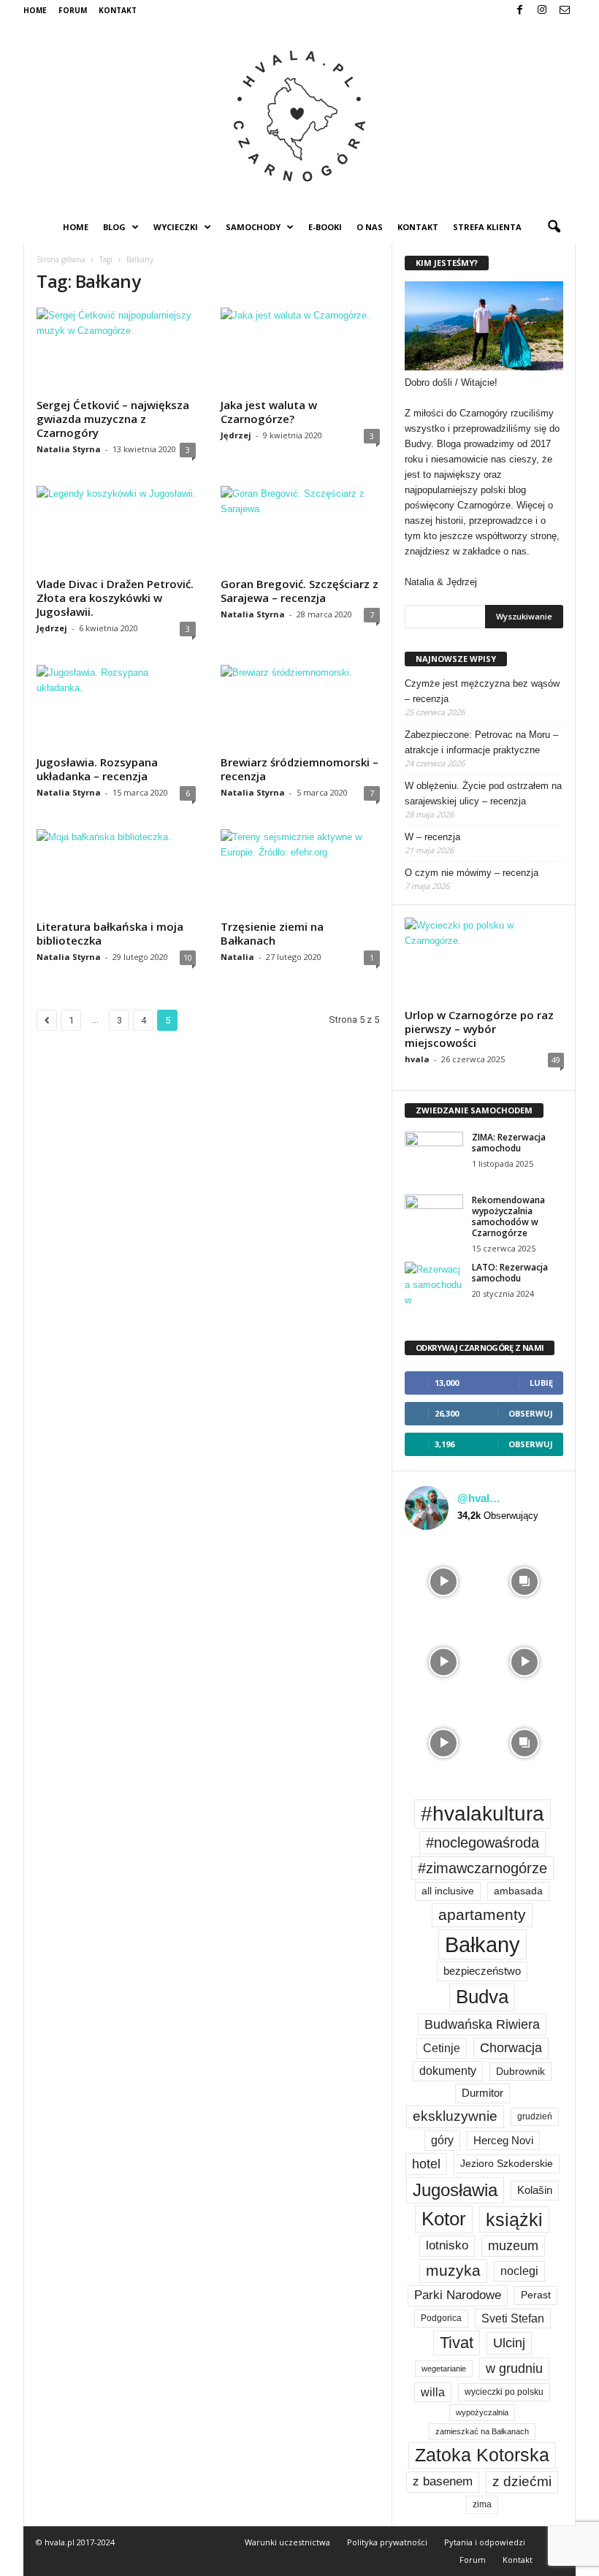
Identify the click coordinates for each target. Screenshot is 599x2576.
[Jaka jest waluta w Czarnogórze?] (300, 350)
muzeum (513, 2246)
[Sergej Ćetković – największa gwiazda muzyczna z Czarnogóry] (116, 350)
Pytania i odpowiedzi (485, 2542)
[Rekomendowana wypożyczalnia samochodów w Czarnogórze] (434, 1216)
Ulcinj (509, 2343)
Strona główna (61, 259)
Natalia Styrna (69, 449)
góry (442, 2140)
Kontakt (118, 10)
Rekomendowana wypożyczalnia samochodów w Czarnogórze (508, 1216)
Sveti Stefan (513, 2318)
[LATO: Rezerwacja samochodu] (434, 1284)
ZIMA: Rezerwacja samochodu (509, 1143)
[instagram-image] (444, 1581)
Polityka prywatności (387, 2542)
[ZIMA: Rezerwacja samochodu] (434, 1154)
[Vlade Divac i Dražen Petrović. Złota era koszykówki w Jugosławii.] (116, 528)
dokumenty (448, 2071)
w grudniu (514, 2369)
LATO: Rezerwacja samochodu (510, 1273)
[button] (554, 227)
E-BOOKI (325, 227)
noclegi (519, 2271)
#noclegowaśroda (482, 1843)
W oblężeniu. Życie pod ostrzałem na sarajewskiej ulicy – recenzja (483, 793)
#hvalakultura (482, 1814)
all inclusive (448, 1891)
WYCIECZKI (176, 227)
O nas (370, 227)
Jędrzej (236, 435)
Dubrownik (520, 2072)
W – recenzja (432, 837)
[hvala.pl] (299, 116)
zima (482, 2504)
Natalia (237, 957)
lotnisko (447, 2245)
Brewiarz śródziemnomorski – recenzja (299, 769)
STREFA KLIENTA (487, 227)
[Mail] (565, 11)
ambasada (518, 1891)
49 (556, 1060)
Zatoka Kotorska (482, 2455)
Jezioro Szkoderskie (507, 2164)
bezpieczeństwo (482, 1971)
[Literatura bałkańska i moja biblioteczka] (116, 872)
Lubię (541, 1383)
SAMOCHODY (253, 227)
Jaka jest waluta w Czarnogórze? (269, 412)
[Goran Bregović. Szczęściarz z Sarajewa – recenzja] (300, 528)
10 (188, 957)
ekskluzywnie (455, 2116)
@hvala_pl (481, 1498)
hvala (417, 1059)
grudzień (535, 2116)
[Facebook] (519, 11)
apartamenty (482, 1914)
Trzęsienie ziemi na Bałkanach (272, 933)
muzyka (453, 2270)
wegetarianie (444, 2369)
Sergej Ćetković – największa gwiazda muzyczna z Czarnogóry (113, 419)
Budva (482, 1997)
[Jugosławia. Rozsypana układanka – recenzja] (116, 707)
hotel (426, 2164)
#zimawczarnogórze (482, 1868)
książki (514, 2219)
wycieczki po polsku (504, 2392)
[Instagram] (542, 11)
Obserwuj (531, 1413)
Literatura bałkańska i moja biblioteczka (110, 933)
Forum (73, 10)
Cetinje (442, 2048)
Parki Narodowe (458, 2295)
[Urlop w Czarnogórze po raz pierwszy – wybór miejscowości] (484, 960)
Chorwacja (511, 2048)
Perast (536, 2295)
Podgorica (441, 2318)
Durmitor (482, 2093)
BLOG (114, 227)
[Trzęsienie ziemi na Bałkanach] (300, 872)
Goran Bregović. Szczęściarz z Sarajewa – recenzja (299, 591)
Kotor (444, 2219)
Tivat (457, 2343)
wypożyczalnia (482, 2412)
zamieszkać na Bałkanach (482, 2431)
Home (35, 10)
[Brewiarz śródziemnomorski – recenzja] (300, 707)
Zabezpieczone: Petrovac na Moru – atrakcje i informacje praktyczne (481, 742)
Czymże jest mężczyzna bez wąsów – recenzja (482, 691)
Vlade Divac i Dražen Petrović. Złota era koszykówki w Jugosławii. (115, 598)
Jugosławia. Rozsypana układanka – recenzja (97, 769)
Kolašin (535, 2190)
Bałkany (482, 1944)
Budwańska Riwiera (482, 2024)
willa (433, 2392)
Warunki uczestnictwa (287, 2542)
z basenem (443, 2481)
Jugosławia (455, 2190)
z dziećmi (522, 2481)
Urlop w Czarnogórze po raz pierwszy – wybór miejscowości (479, 1029)
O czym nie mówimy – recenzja (472, 873)
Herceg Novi (503, 2140)
